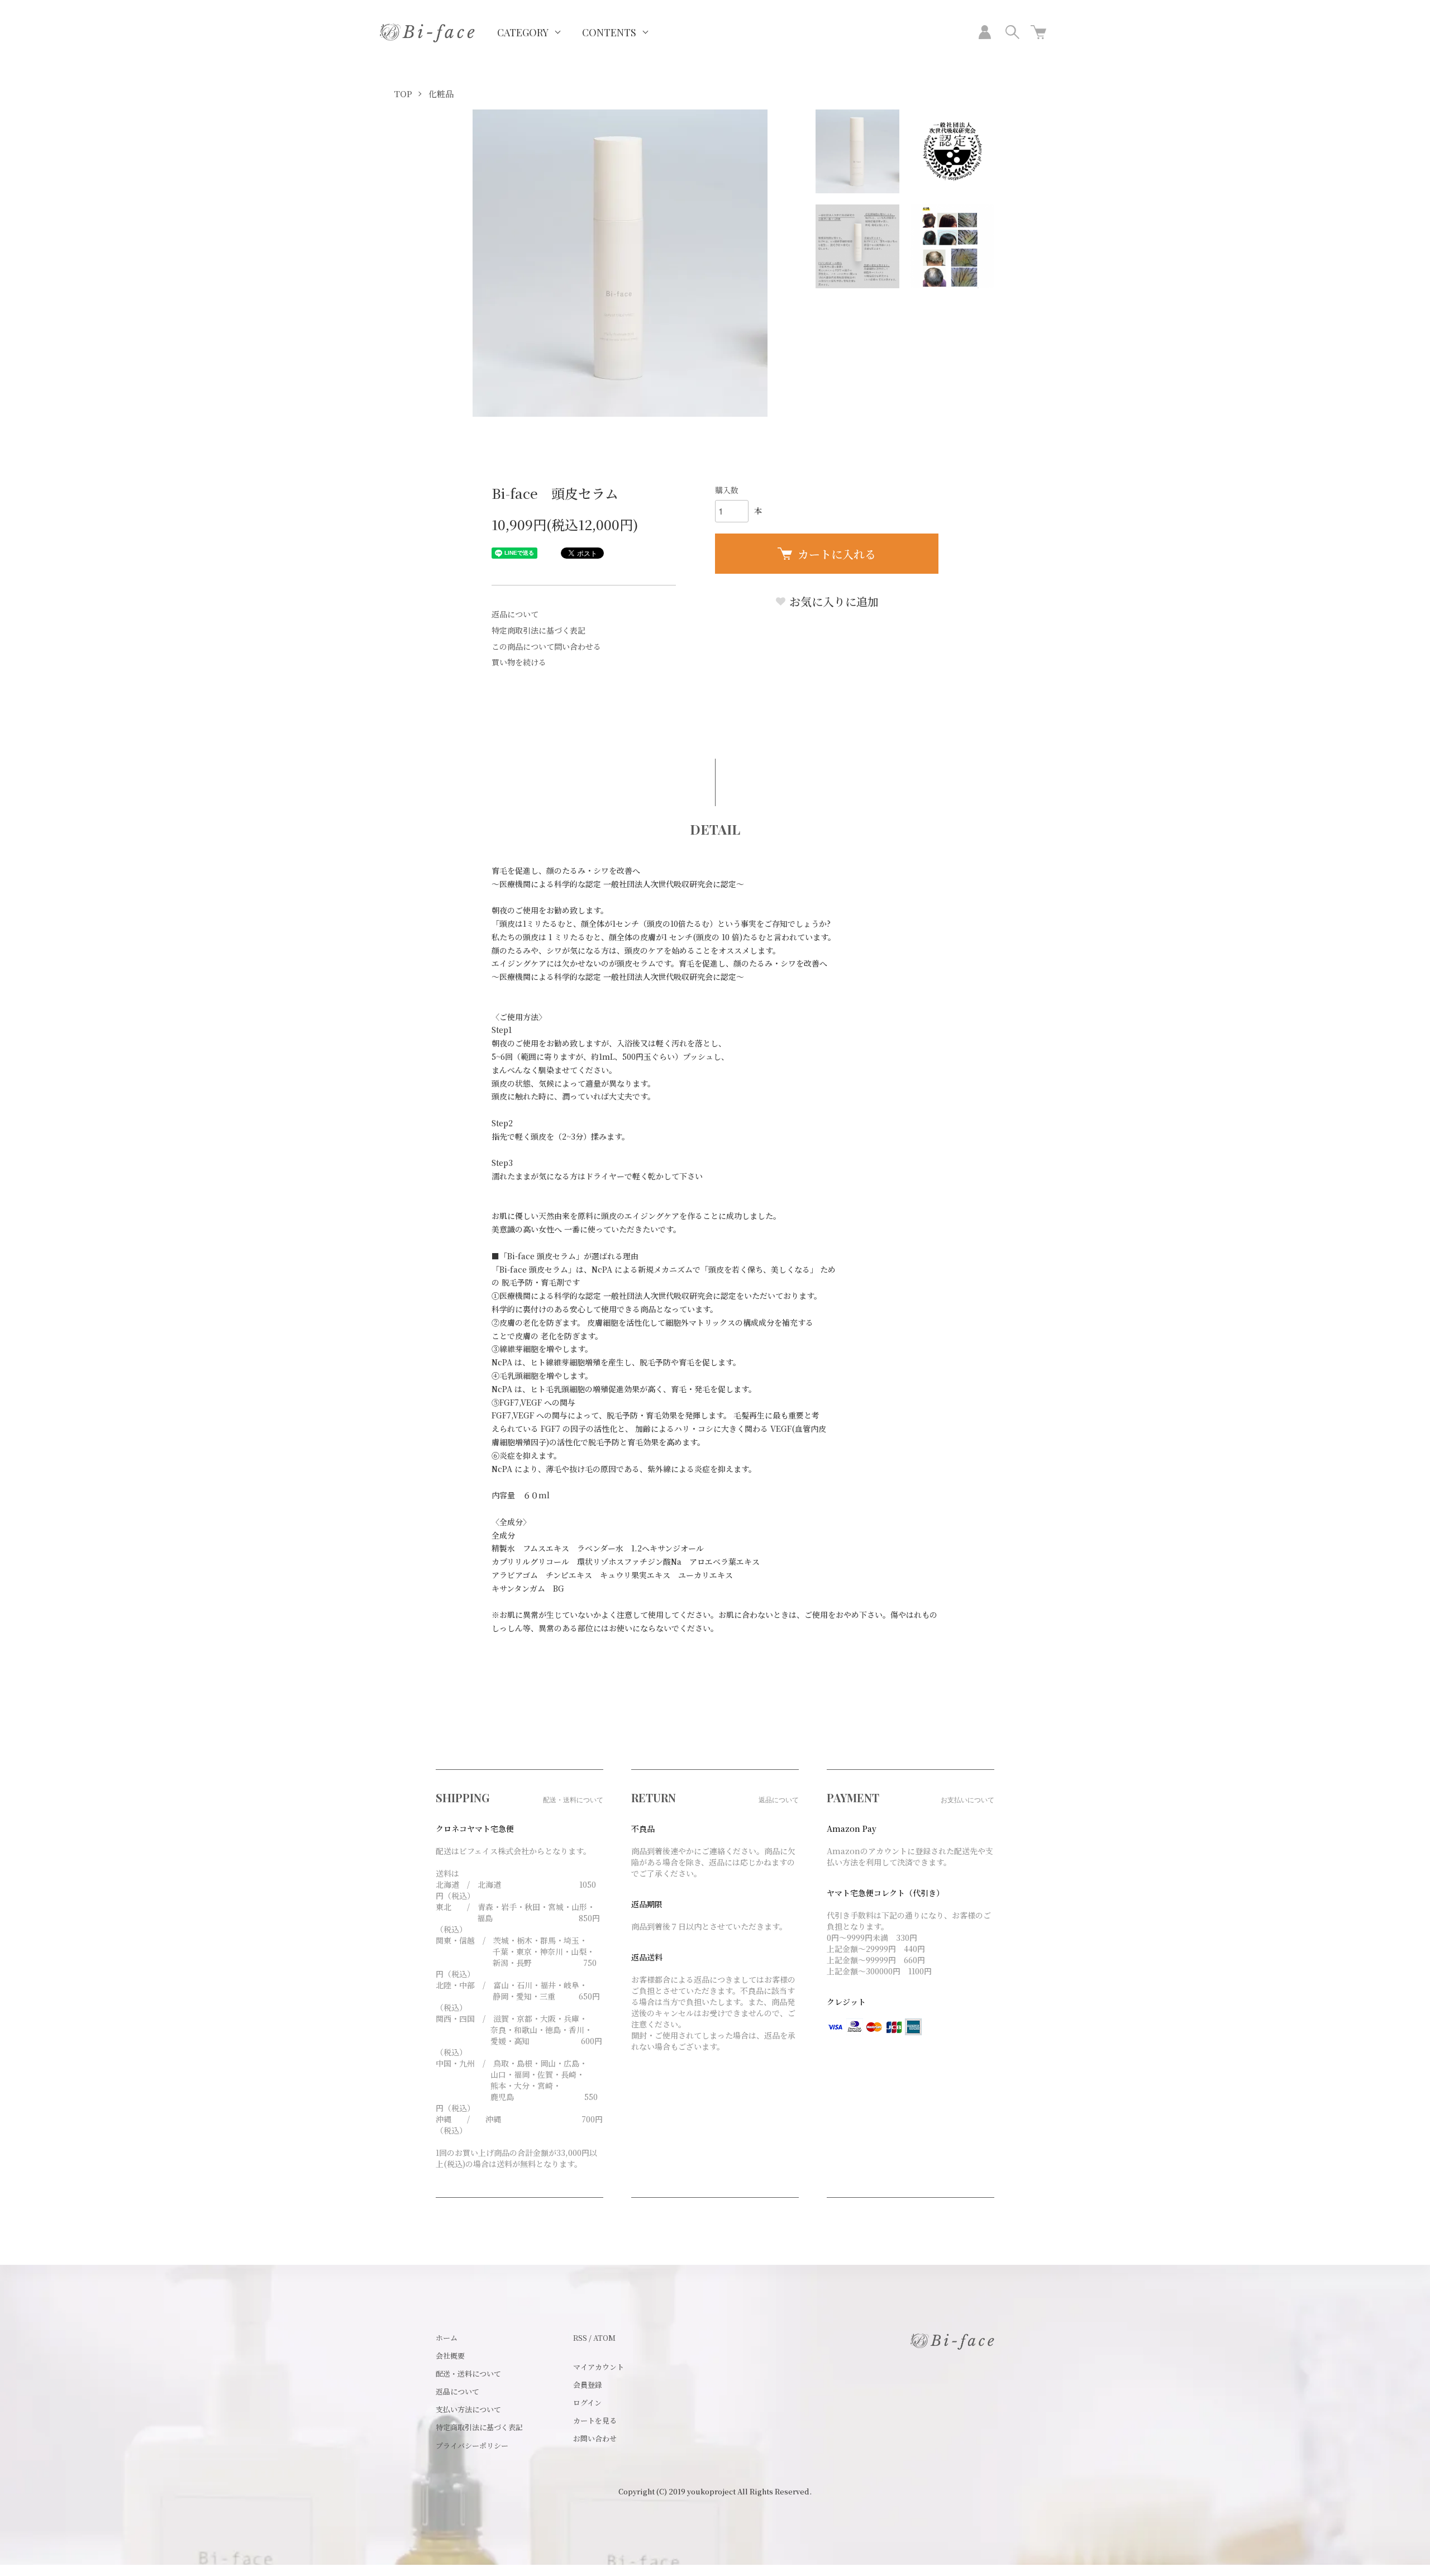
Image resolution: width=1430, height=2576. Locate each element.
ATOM (604, 2338)
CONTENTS (609, 32)
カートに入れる (837, 554)
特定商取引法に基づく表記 (538, 630)
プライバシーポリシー (472, 2446)
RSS (580, 2338)
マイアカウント (599, 2367)
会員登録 (588, 2385)
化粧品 (441, 94)
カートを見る (595, 2420)
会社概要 (450, 2356)
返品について (515, 614)
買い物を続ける (519, 662)
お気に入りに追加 (833, 601)
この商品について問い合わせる (546, 646)
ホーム (447, 2338)
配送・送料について (468, 2373)
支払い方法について (468, 2409)
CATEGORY (523, 32)
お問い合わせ (595, 2438)
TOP (403, 94)
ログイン (587, 2403)
